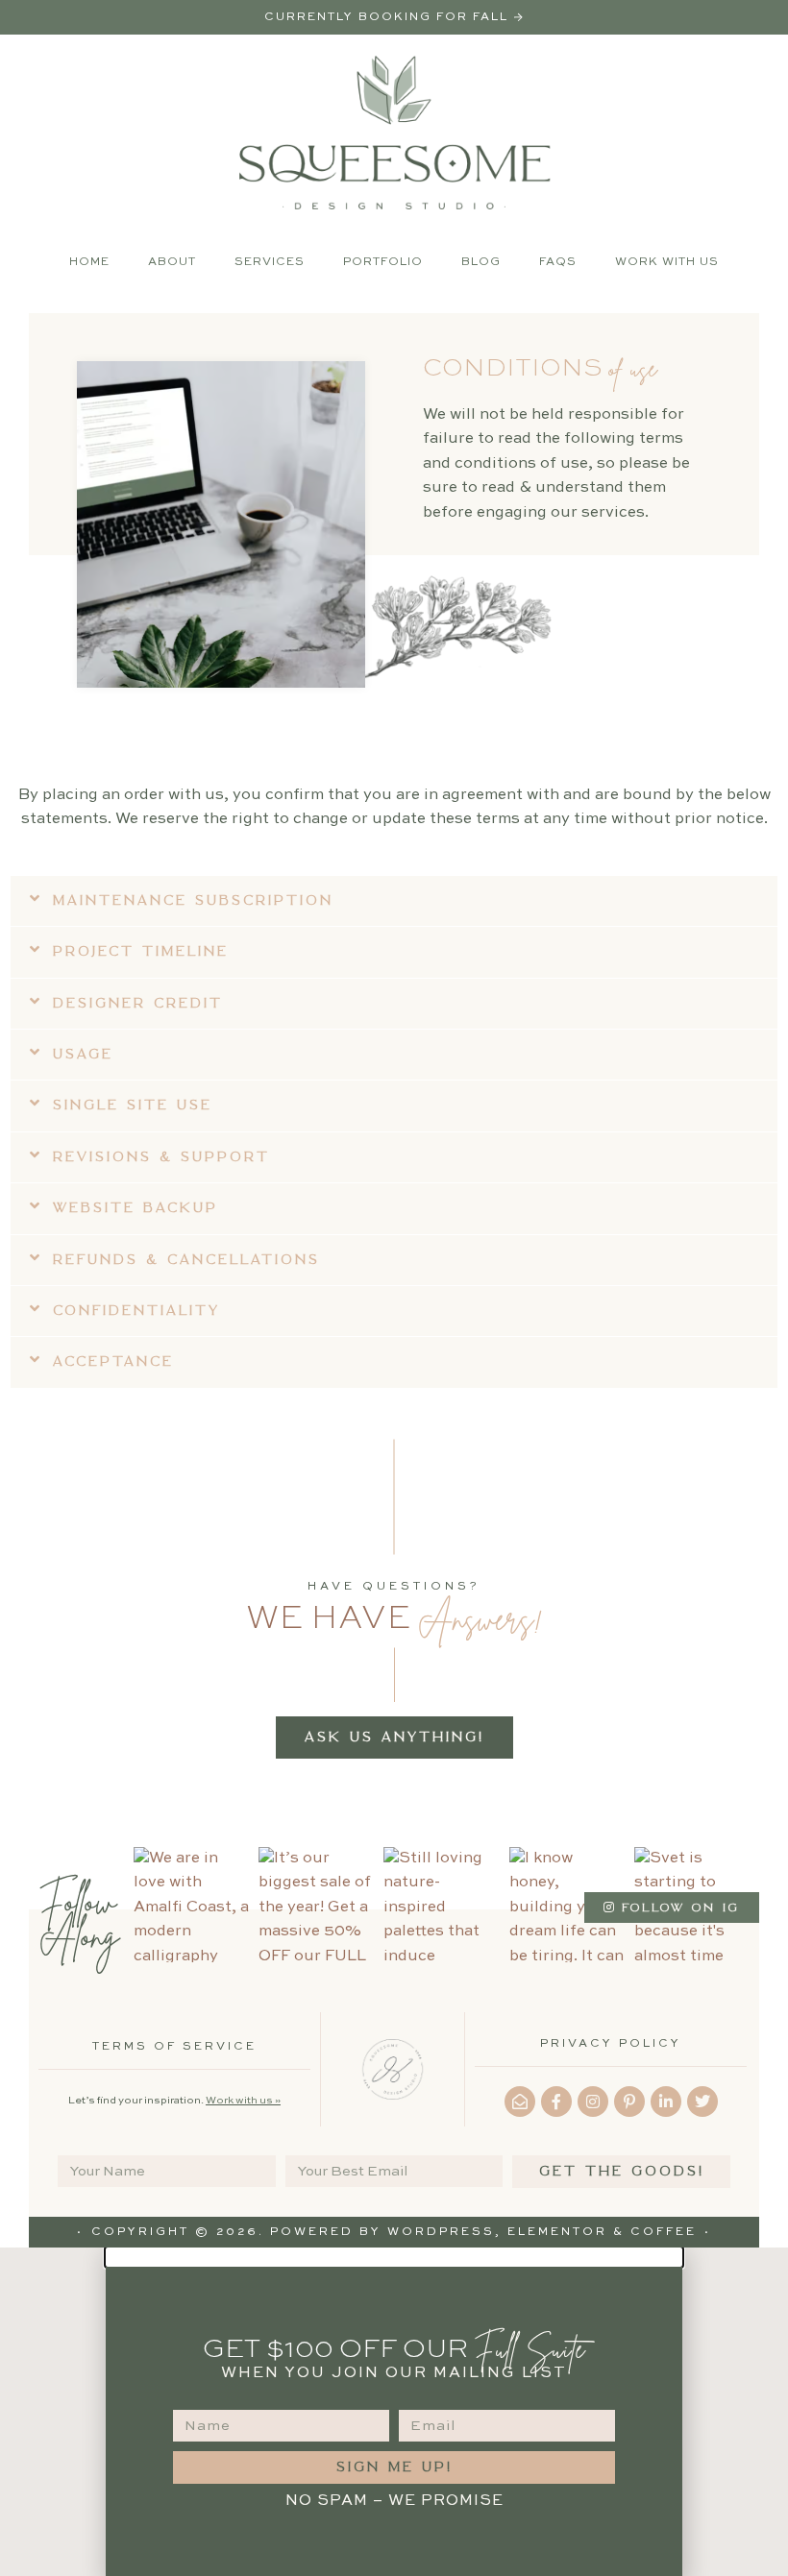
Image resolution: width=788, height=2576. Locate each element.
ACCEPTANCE (113, 1361)
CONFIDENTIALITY (136, 1311)
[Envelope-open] (520, 2102)
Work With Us (667, 262)
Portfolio (383, 262)
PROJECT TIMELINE (141, 951)
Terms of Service (174, 2047)
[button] (394, 901)
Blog (481, 262)
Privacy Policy (611, 2044)
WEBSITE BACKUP (135, 1208)
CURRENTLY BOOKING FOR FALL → (394, 17)
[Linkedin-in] (666, 2102)
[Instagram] (593, 2102)
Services (270, 262)
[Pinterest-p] (629, 2102)
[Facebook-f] (556, 2102)
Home (89, 262)
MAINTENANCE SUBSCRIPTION (193, 900)
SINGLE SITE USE (133, 1105)
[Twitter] (702, 2102)
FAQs (558, 262)
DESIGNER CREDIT (138, 1003)
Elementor (557, 2232)
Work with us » (243, 2101)
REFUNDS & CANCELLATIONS (186, 1260)
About (172, 262)
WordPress (441, 2232)
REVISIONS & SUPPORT (161, 1157)
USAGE (83, 1054)
